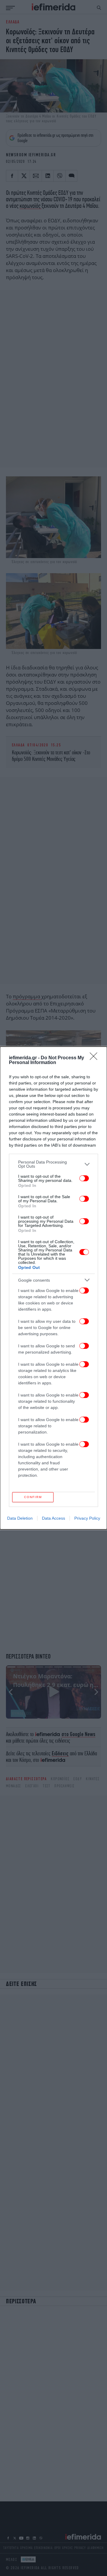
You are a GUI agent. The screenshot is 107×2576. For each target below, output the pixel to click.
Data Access (53, 1518)
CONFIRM (33, 1497)
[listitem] (53, 1164)
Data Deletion (20, 1518)
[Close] (95, 1058)
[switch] (84, 1178)
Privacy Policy (87, 1518)
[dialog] (53, 1288)
